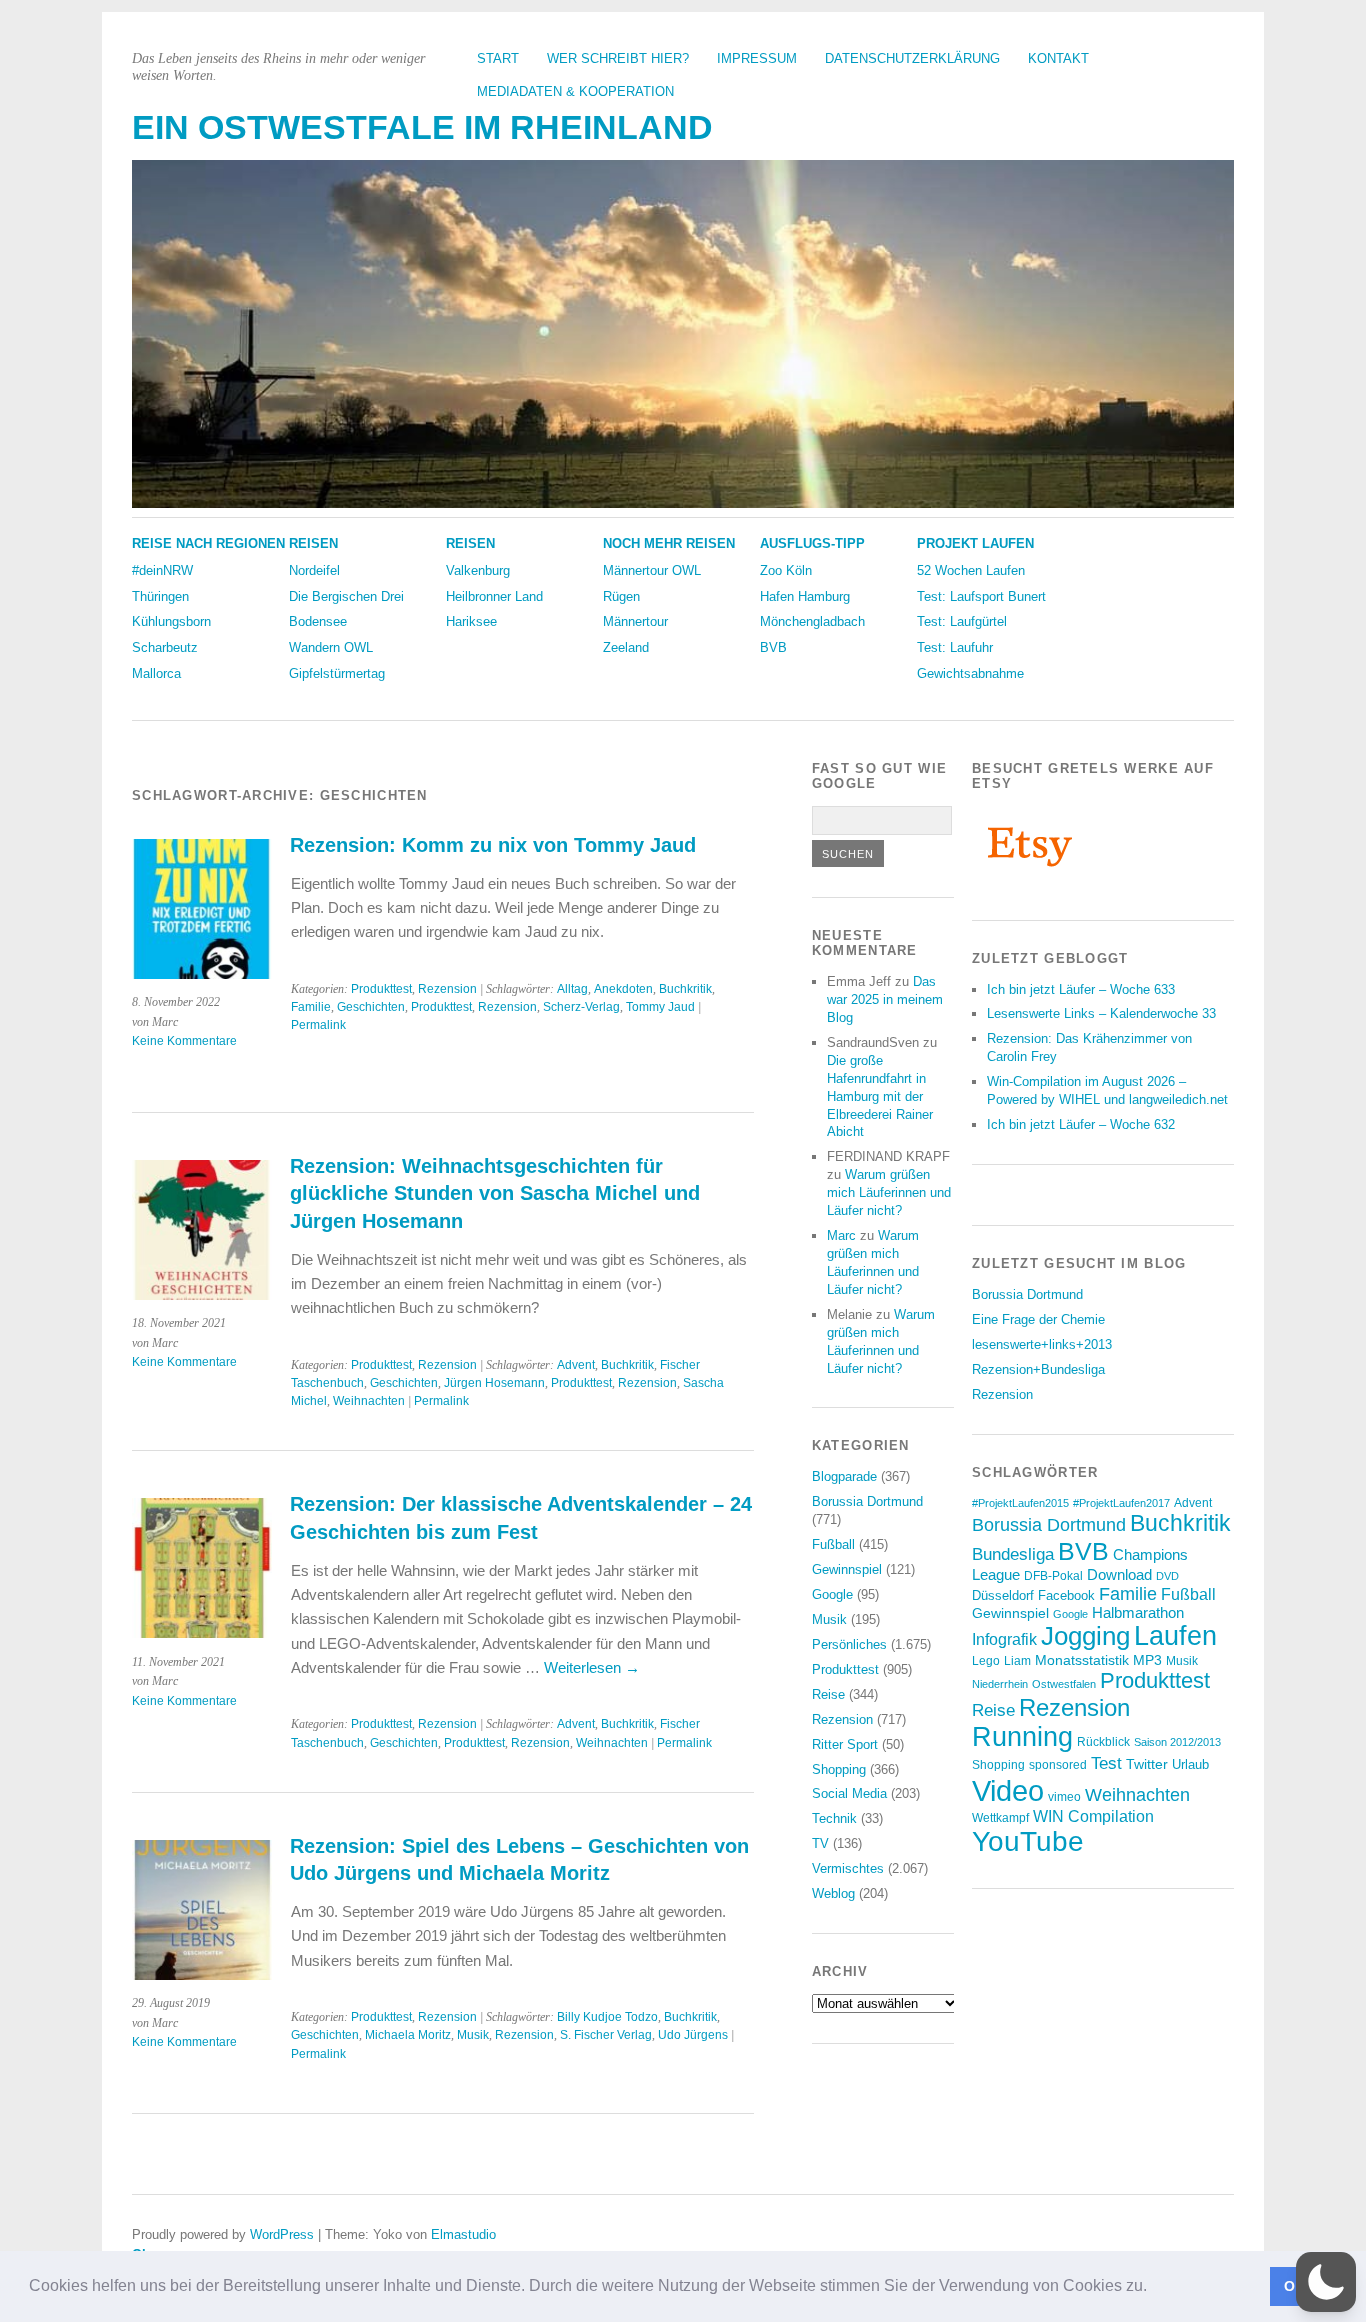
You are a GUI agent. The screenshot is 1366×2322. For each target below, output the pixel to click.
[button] (1154, 2288)
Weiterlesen (592, 1667)
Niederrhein (1000, 1684)
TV (820, 1843)
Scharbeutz (165, 647)
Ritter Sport (845, 1744)
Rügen (621, 596)
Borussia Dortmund (867, 1501)
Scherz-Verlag (581, 1007)
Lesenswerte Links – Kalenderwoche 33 (1101, 1013)
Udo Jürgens (693, 2035)
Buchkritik (685, 989)
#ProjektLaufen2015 (1020, 1503)
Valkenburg (478, 570)
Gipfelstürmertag (337, 673)
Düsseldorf (1003, 1595)
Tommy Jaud (660, 1007)
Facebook (1066, 1595)
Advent (576, 1365)
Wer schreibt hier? (618, 58)
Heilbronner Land (494, 596)
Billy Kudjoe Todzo (607, 2017)
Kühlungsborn (171, 621)
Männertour (635, 621)
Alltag (572, 989)
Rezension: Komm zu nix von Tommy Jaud (493, 845)
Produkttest (381, 989)
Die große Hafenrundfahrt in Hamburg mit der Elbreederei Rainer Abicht (880, 1096)
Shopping (839, 1769)
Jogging (1085, 1636)
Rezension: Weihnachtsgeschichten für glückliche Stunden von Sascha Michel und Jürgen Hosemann (495, 1193)
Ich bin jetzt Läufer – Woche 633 (1081, 989)
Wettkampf (1000, 1817)
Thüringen (160, 596)
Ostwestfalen (1064, 1684)
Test (1106, 1763)
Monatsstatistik (1082, 1660)
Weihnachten (369, 1401)
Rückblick (1103, 1742)
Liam (1017, 1661)
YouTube (1028, 1841)
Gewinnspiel (847, 1569)
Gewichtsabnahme (970, 673)
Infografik (1004, 1639)
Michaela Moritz (408, 2035)
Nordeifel (314, 570)
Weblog (833, 1893)
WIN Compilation (1093, 1816)
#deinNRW (162, 570)
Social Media (849, 1793)
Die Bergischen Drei (346, 596)
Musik (473, 2035)
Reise (828, 1694)
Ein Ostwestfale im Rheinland (422, 127)
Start (498, 58)
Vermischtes (848, 1868)
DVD (1167, 1576)
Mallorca (156, 673)
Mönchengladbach (812, 621)
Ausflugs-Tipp (812, 543)
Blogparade (844, 1476)
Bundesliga (1013, 1554)
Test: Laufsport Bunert (981, 596)
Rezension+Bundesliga (1038, 1369)
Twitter (1147, 1764)
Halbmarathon (1138, 1613)
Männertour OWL (652, 570)
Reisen (313, 543)
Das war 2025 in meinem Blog (885, 999)
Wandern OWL (331, 647)
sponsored (1058, 1765)
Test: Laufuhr (955, 647)
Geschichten (371, 1007)
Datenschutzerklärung (912, 58)
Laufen (1175, 1636)
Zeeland (626, 647)
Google (832, 1594)
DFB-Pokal (1053, 1575)
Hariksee (471, 621)
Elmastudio (463, 2234)
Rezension (447, 989)
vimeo (1064, 1796)
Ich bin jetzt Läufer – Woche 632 (1081, 1124)
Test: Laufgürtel (962, 621)
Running (1022, 1737)
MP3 (1147, 1660)
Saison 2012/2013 (1177, 1742)
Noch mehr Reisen (669, 543)
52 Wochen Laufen (971, 570)
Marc (841, 1235)
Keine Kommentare (184, 1041)
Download (1119, 1574)
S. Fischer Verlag (606, 2035)
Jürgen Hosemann (494, 1383)
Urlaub (1190, 1764)
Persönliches (849, 1644)
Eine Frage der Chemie (1038, 1319)
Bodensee (318, 621)
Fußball (833, 1544)
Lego (986, 1661)
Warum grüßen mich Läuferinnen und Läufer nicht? (889, 1192)
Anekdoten (623, 989)
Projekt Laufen (975, 543)
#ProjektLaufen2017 (1121, 1503)
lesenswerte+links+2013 (1042, 1344)
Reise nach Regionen (208, 543)
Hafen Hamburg (805, 596)
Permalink (318, 1025)
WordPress (282, 2234)
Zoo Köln (786, 570)
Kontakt (1058, 58)
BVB (773, 647)
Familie (311, 1007)
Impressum (757, 58)
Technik (834, 1818)
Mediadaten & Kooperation (575, 91)
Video (1008, 1790)
